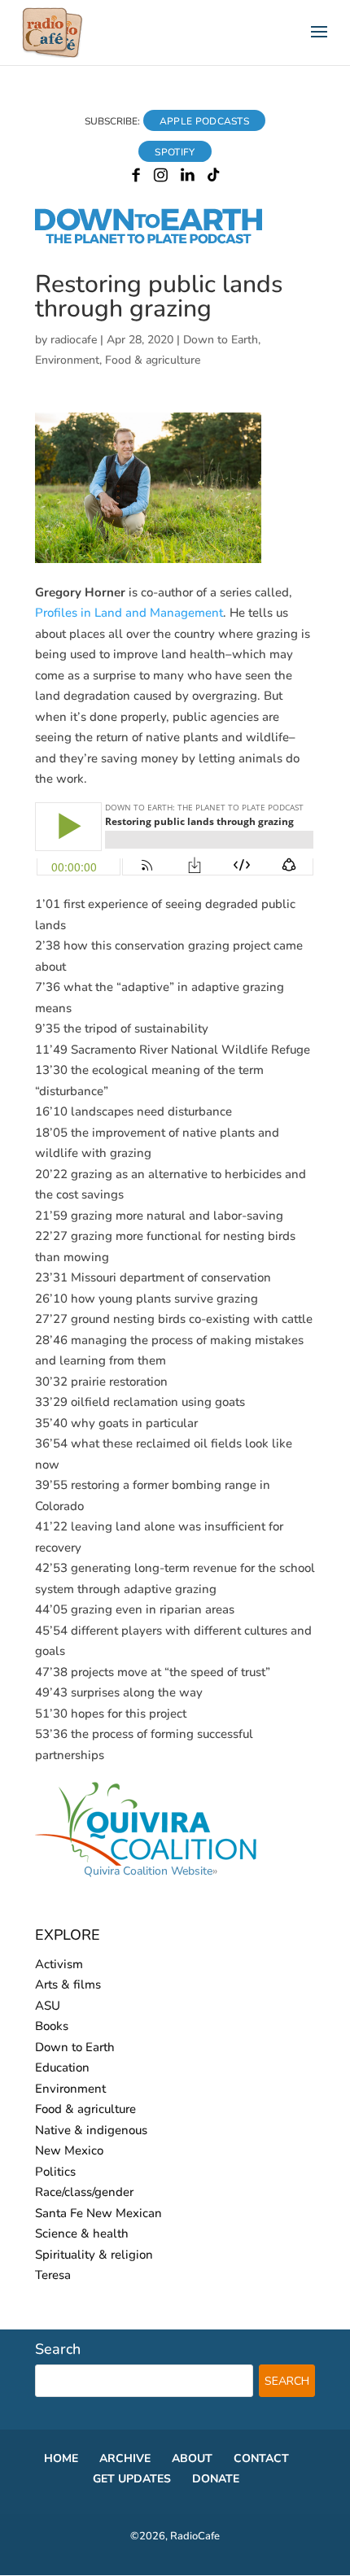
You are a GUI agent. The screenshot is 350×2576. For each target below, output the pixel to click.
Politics (55, 2172)
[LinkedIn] (188, 178)
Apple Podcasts (204, 121)
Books (52, 2026)
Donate (216, 2479)
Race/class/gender (84, 2192)
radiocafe (74, 340)
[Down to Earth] (163, 241)
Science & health (82, 2233)
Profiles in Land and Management (129, 613)
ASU (48, 2006)
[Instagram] (161, 178)
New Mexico (69, 2150)
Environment (67, 360)
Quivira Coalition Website (148, 1871)
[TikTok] (214, 178)
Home (61, 2458)
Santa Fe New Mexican (98, 2213)
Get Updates (132, 2479)
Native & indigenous (91, 2130)
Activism (59, 1964)
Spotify (175, 152)
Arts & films (68, 1984)
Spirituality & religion (94, 2255)
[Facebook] (136, 178)
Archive (125, 2458)
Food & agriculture (153, 360)
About (192, 2458)
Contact (261, 2458)
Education (62, 2067)
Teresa (53, 2275)
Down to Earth (221, 340)
